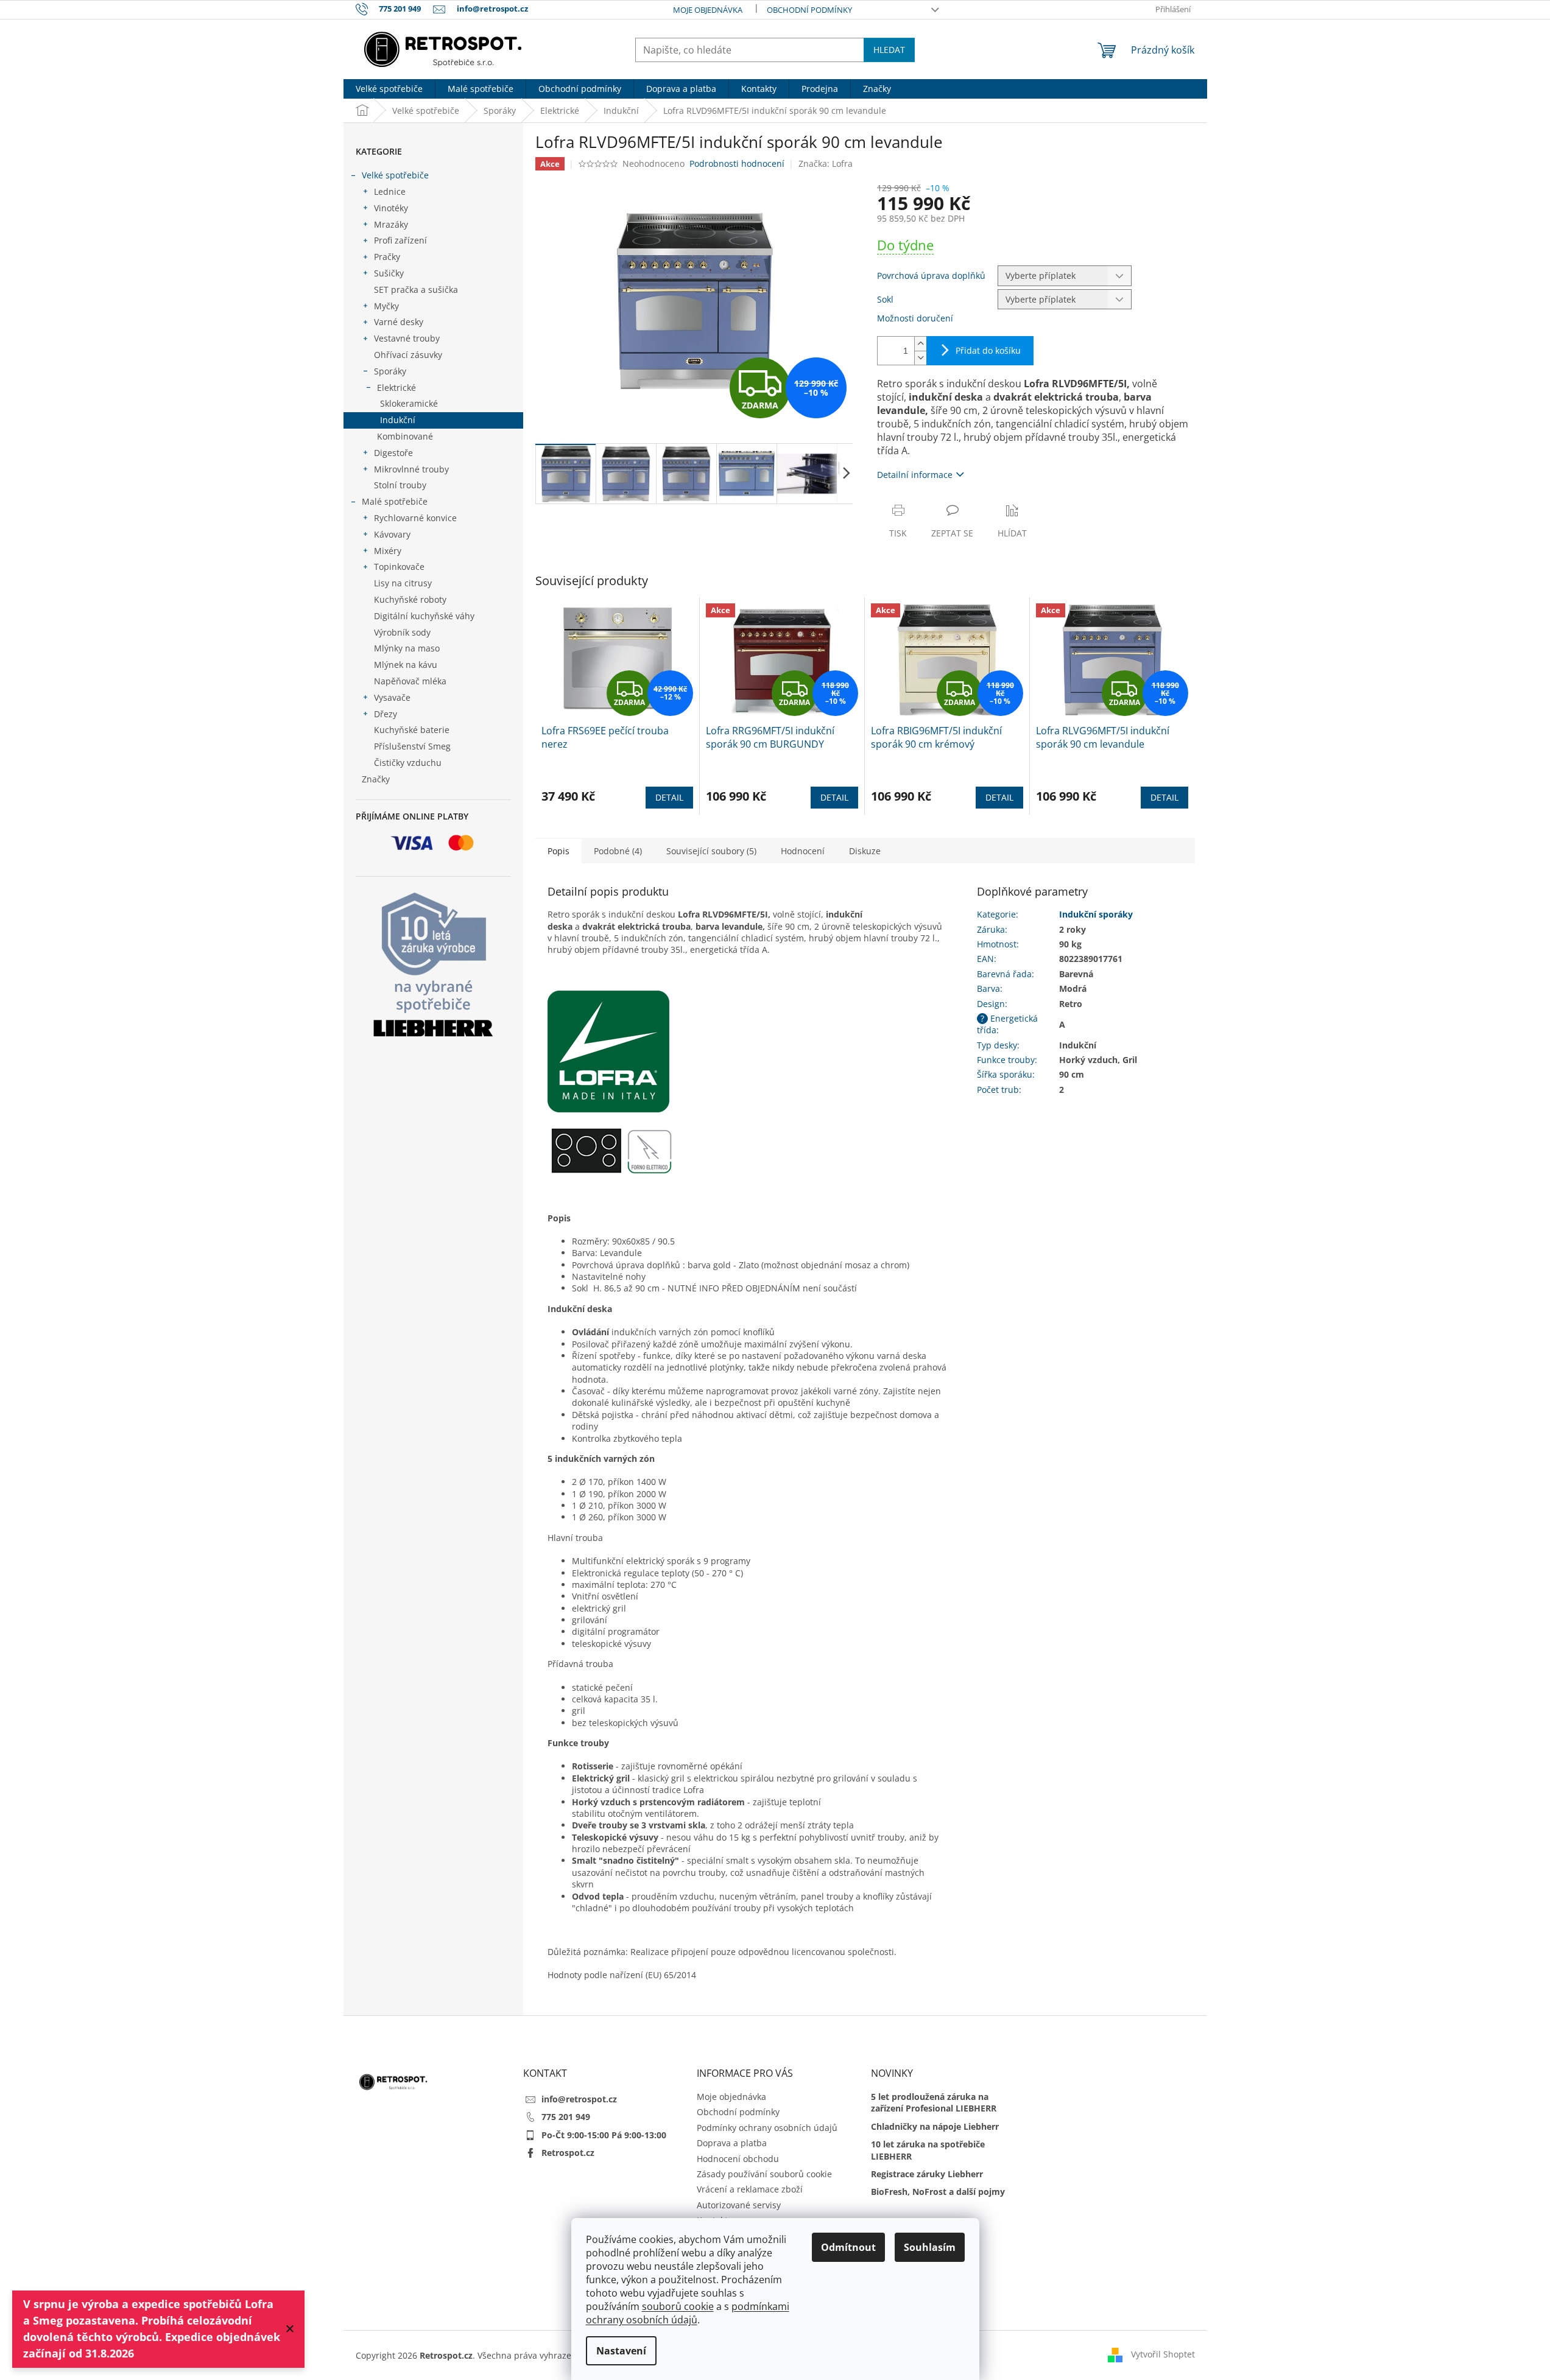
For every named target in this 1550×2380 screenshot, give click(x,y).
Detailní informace (915, 475)
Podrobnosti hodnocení (737, 163)
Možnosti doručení (915, 318)
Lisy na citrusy (403, 583)
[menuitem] (389, 89)
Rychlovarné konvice (415, 518)
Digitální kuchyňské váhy (424, 616)
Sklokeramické (409, 403)
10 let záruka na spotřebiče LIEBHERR (928, 2150)
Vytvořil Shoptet (1163, 2354)
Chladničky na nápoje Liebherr (935, 2126)
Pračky (387, 257)
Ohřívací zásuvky (408, 355)
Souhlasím (930, 2247)
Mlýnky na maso (407, 648)
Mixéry (388, 551)
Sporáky (390, 371)
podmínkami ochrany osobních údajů (688, 2313)
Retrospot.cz (568, 2153)
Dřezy (386, 714)
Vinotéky (391, 208)
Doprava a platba (732, 2143)
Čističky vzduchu (408, 763)
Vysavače (392, 697)
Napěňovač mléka (410, 681)
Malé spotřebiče (395, 501)
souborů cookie (678, 2306)
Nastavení (621, 2351)
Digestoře (393, 453)
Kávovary (392, 534)
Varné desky (399, 322)
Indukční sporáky (1096, 914)
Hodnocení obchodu (738, 2159)
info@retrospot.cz (579, 2099)
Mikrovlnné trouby (411, 469)
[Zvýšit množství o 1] (920, 344)
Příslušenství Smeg (412, 746)
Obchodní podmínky (809, 10)
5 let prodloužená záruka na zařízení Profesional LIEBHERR (934, 2102)
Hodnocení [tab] (803, 851)
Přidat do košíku (988, 350)
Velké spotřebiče (395, 175)
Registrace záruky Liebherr (927, 2174)
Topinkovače (399, 567)
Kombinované (405, 436)
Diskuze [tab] (865, 851)
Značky (376, 779)
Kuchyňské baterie (412, 730)
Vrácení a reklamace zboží (750, 2189)
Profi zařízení (400, 240)
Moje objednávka (708, 10)
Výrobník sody (402, 632)
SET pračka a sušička (416, 290)
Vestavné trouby (407, 338)
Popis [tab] (558, 851)
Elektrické (396, 388)
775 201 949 (566, 2117)
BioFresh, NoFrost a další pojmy (938, 2192)
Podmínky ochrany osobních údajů (767, 2128)
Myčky (386, 306)
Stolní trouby (400, 485)
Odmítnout (848, 2247)
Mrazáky (391, 224)
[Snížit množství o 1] (920, 358)
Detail (669, 797)
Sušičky (389, 273)
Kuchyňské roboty (410, 599)
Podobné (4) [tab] (618, 851)
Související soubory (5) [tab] (711, 851)
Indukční (398, 420)
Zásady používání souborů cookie (764, 2174)
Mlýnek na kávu (406, 665)
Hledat (889, 50)
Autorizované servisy (739, 2205)
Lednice (390, 191)
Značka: (826, 163)
